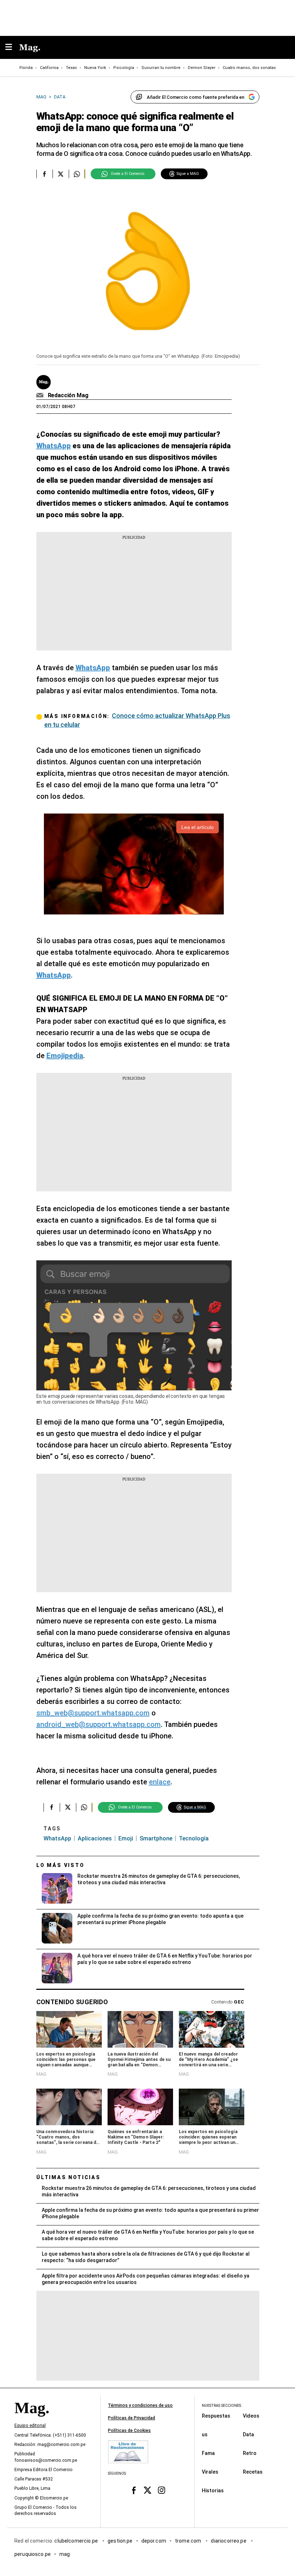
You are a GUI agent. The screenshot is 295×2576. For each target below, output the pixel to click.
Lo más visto (60, 1865)
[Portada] (32, 2420)
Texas (71, 68)
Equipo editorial (30, 2426)
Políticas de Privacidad (131, 2418)
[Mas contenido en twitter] (148, 2490)
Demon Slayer (202, 68)
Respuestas (216, 2416)
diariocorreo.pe (229, 2541)
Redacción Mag (68, 395)
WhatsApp (57, 1838)
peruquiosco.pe (33, 2554)
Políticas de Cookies (129, 2431)
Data (248, 2434)
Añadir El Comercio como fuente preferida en (196, 97)
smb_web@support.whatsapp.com (93, 1713)
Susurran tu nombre (161, 68)
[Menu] (12, 48)
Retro (250, 2453)
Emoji (126, 1838)
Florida (26, 68)
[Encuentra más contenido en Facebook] (44, 174)
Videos (251, 2416)
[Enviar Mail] (41, 395)
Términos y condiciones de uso (140, 2405)
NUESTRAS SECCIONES (221, 2406)
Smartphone (156, 1838)
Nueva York (95, 68)
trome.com (189, 2541)
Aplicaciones (95, 1838)
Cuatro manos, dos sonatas (249, 68)
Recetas (253, 2472)
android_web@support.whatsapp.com (99, 1724)
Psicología (124, 68)
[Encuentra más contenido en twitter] (61, 174)
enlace (160, 1782)
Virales (210, 2472)
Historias (213, 2491)
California (49, 68)
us (205, 2434)
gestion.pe (120, 2541)
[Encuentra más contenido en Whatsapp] (77, 174)
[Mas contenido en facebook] (134, 2490)
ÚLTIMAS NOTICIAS (69, 2177)
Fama (208, 2453)
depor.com (154, 2541)
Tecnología (194, 1838)
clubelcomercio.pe (77, 2541)
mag (65, 2554)
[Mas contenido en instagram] (161, 2490)
